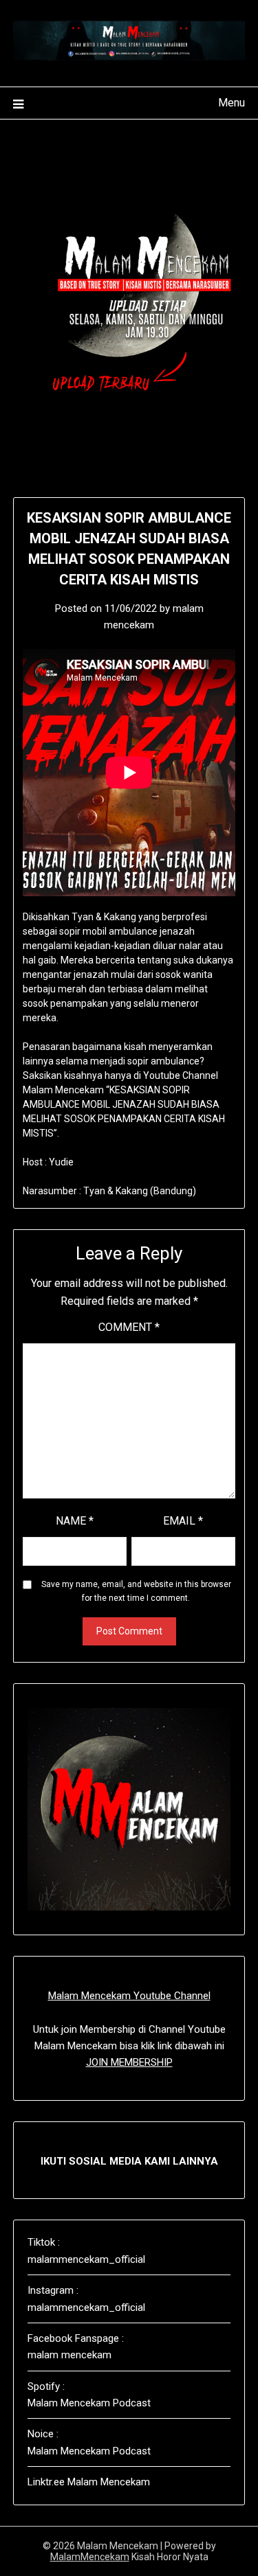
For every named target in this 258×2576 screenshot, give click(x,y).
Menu (232, 103)
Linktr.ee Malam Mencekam (89, 2482)
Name (75, 1521)
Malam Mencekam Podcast (89, 2403)
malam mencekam (69, 2355)
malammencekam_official (86, 2259)
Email (183, 1521)
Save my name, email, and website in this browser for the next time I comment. (136, 1591)
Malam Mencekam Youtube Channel (129, 1996)
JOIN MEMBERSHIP (129, 2062)
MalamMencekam (90, 2557)
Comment (129, 1327)
